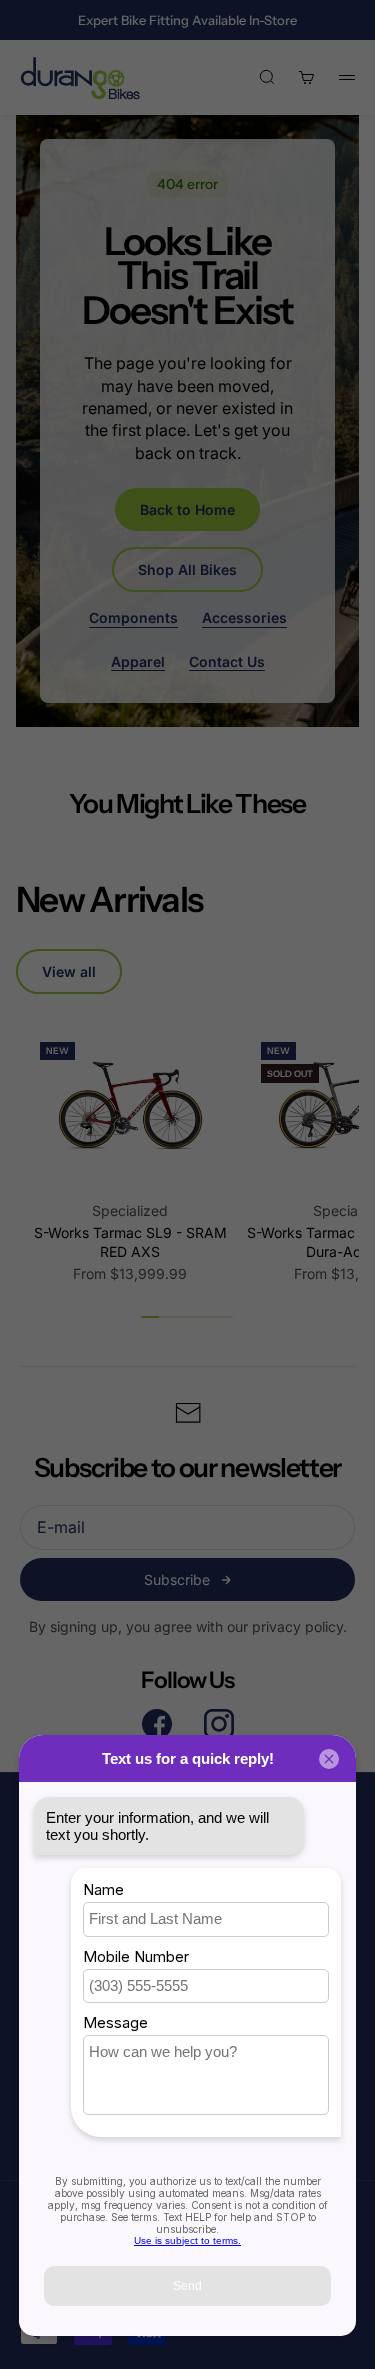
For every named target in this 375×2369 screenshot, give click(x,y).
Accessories (244, 617)
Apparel (138, 661)
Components (133, 617)
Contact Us (227, 661)
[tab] (109, 899)
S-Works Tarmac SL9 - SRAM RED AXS (130, 1242)
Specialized (130, 1210)
